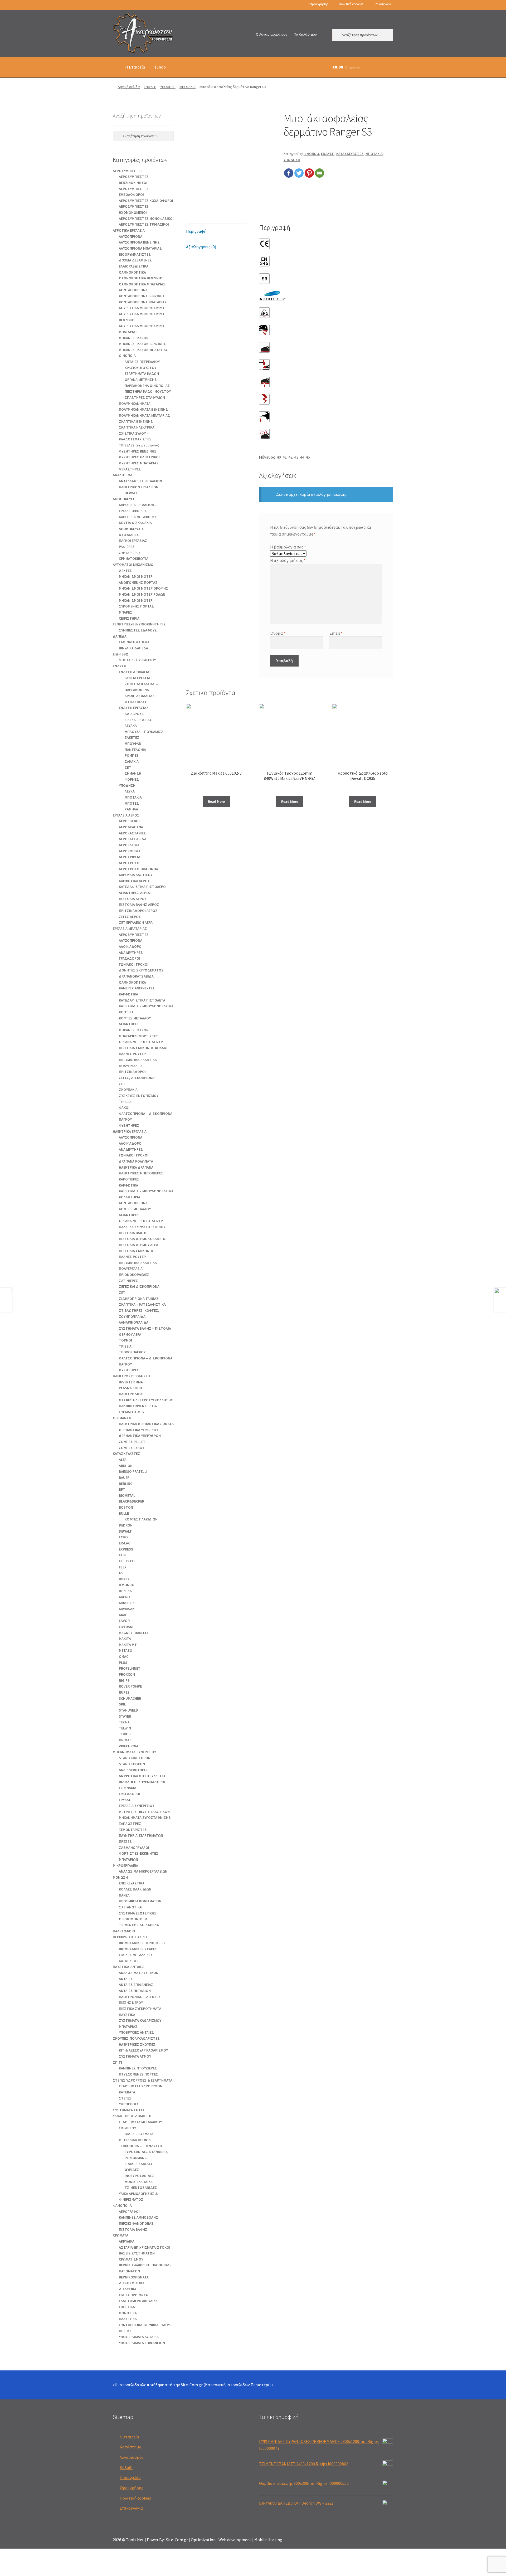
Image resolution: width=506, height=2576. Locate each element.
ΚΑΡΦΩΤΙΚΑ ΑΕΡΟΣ (134, 881)
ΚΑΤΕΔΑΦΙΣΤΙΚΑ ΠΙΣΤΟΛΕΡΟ (142, 887)
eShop (160, 67)
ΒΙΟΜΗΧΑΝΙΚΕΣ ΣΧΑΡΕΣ (138, 1949)
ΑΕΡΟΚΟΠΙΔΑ (130, 851)
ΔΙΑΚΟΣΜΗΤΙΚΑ (132, 2283)
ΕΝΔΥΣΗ (150, 87)
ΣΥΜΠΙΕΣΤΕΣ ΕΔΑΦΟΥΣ (138, 630)
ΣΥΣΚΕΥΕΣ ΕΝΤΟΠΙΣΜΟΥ (139, 1096)
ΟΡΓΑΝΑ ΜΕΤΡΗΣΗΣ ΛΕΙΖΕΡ (141, 1042)
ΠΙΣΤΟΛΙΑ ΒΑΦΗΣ (133, 1233)
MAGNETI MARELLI (133, 1633)
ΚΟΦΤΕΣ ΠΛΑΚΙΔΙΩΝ (141, 1519)
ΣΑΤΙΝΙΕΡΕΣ (128, 1281)
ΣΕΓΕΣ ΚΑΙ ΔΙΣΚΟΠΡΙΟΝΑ (139, 1286)
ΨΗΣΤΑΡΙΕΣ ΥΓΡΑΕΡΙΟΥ (137, 660)
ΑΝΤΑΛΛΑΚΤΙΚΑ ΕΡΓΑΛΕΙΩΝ (140, 481)
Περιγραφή (196, 231)
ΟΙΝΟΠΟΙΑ (127, 356)
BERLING (126, 1484)
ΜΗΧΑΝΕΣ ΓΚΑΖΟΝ (134, 338)
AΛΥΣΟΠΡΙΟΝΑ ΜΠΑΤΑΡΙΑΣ (140, 248)
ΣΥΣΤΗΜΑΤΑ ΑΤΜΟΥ (135, 2056)
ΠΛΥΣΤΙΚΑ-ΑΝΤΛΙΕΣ (129, 1967)
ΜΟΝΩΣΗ (120, 1877)
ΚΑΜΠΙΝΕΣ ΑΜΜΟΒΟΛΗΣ (138, 2217)
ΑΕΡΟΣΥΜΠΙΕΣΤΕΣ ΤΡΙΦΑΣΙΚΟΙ (144, 224)
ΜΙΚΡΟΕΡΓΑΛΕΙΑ (125, 1865)
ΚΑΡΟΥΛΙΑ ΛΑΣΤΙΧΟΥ (136, 875)
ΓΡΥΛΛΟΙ (126, 1800)
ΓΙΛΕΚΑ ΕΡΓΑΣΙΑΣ (138, 720)
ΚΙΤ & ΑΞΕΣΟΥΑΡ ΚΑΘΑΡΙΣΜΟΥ (143, 2050)
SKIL (122, 1704)
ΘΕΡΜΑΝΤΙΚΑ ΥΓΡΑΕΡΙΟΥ (138, 1430)
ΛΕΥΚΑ (130, 791)
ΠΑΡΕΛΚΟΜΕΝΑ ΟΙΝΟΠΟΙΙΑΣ (147, 386)
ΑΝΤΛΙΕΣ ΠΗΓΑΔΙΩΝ (135, 1991)
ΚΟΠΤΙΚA (126, 1012)
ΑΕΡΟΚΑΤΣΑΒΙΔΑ (133, 839)
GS (121, 1573)
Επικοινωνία (382, 4)
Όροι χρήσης (319, 4)
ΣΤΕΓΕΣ (125, 2098)
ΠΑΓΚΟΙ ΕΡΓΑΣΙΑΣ (133, 541)
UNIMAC (125, 1740)
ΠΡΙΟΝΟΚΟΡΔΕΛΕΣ (134, 1275)
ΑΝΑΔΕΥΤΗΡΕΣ (131, 952)
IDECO (124, 1579)
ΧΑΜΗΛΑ (131, 809)
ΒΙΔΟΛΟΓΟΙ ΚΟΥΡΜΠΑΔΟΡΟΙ (142, 1782)
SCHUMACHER (130, 1698)
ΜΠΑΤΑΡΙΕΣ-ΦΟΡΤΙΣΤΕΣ (139, 1036)
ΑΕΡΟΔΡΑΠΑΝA (131, 827)
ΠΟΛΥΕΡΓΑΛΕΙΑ (131, 1066)
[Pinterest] (309, 173)
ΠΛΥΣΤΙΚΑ (127, 2015)
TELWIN (125, 1728)
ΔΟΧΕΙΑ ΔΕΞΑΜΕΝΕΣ (135, 260)
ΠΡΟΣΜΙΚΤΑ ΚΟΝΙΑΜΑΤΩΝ (140, 1901)
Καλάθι (126, 2467)
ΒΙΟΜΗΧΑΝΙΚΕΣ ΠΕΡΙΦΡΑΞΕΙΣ (142, 1943)
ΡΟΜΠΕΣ (132, 755)
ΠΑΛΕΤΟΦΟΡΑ (124, 1931)
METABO (126, 1650)
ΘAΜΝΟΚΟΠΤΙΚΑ (132, 272)
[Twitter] (299, 173)
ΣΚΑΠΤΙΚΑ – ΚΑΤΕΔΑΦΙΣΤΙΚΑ (142, 1304)
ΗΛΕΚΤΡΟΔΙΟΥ (131, 1394)
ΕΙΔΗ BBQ (121, 654)
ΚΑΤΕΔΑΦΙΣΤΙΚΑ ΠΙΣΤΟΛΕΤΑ (142, 1000)
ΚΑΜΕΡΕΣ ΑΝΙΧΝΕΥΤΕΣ (137, 988)
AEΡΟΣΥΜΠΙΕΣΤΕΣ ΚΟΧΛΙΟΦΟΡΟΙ (146, 201)
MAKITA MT (128, 1645)
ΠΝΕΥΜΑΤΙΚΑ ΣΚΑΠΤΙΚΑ (138, 1060)
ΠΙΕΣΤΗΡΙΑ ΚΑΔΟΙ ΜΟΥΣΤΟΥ (148, 391)
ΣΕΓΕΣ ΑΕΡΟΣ (130, 917)
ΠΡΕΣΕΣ (125, 1841)
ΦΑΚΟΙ (124, 1107)
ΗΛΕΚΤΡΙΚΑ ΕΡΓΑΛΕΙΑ (130, 1131)
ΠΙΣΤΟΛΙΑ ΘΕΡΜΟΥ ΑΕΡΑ (138, 1245)
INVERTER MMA (131, 1382)
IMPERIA (125, 1591)
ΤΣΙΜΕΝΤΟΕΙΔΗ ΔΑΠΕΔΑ (139, 1925)
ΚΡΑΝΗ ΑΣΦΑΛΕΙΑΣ (140, 696)
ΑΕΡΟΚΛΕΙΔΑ (129, 845)
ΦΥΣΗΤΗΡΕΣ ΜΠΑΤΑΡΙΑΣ (139, 463)
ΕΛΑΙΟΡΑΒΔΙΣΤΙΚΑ (134, 266)
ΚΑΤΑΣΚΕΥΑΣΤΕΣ (350, 154)
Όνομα (278, 633)
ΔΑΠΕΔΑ (120, 636)
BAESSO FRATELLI (133, 1471)
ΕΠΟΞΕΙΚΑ (127, 2307)
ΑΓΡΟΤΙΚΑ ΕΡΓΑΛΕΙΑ (129, 230)
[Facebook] (289, 173)
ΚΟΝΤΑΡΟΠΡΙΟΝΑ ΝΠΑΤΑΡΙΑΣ (143, 302)
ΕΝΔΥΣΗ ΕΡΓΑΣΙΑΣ (134, 708)
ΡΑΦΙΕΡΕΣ (127, 547)
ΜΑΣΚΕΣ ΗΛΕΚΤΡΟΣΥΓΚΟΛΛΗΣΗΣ (146, 1400)
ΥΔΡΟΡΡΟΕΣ (129, 2104)
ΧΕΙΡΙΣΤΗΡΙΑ (129, 618)
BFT (122, 1489)
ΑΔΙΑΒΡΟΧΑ (134, 714)
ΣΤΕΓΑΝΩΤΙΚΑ (130, 1907)
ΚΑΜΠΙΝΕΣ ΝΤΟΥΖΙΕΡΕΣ (138, 2068)
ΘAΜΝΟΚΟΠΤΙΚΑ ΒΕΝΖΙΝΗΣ (141, 278)
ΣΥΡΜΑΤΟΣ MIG (131, 1412)
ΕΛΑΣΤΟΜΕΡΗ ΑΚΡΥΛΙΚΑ (138, 2301)
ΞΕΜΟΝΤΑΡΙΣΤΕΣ (133, 1830)
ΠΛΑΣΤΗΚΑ (128, 2319)
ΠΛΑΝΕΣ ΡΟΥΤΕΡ (132, 1054)
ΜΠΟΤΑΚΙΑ (188, 87)
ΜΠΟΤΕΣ (132, 803)
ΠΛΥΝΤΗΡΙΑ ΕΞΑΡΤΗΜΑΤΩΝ (141, 1835)
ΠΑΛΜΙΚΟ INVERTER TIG (138, 1406)
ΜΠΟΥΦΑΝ (133, 743)
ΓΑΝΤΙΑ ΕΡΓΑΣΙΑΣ (139, 678)
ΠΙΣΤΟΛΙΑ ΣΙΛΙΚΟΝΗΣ (137, 1251)
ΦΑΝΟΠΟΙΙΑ (122, 2205)
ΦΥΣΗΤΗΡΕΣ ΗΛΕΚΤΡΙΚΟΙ (139, 457)
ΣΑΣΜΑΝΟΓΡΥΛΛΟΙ (134, 1848)
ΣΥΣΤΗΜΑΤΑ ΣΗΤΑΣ (129, 2110)
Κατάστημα (131, 2447)
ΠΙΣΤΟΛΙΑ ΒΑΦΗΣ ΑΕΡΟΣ (139, 905)
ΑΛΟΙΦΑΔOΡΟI (131, 946)
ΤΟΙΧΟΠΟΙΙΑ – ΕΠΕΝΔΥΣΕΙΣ (141, 2146)
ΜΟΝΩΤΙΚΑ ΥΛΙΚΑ (139, 2182)
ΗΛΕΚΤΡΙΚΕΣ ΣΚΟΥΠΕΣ (137, 2044)
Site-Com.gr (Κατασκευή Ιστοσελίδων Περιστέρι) (226, 2385)
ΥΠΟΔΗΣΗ (168, 87)
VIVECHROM (128, 1746)
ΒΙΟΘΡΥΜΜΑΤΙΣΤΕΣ (135, 254)
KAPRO (124, 1597)
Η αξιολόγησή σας (288, 560)
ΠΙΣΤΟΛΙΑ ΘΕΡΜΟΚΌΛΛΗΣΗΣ (143, 1239)
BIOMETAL (127, 1495)
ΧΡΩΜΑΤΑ (121, 2235)
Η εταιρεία (129, 2437)
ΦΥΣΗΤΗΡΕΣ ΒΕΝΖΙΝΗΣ (138, 451)
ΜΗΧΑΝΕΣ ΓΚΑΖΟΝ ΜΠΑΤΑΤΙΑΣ (143, 350)
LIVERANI (126, 1627)
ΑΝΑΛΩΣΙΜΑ (123, 475)
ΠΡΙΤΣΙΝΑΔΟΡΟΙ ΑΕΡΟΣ (138, 911)
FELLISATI (127, 1561)
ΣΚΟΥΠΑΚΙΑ (128, 1090)
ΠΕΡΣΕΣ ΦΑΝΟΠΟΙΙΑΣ (136, 2223)
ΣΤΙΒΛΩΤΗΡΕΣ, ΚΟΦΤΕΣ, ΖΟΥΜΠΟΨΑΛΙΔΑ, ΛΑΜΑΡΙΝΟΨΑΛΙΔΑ (139, 1316)
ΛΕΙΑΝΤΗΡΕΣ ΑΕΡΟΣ (135, 893)
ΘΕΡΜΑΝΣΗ (122, 1418)
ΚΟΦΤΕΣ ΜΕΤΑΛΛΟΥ (135, 1018)
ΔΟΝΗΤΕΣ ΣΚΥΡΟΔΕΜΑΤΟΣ (141, 970)
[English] (123, 5)
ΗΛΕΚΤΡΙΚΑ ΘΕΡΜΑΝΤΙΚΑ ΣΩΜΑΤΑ (146, 1424)
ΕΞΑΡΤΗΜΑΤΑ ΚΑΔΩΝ (142, 373)
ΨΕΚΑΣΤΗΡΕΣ (130, 469)
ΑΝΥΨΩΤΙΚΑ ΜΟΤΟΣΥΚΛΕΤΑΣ (142, 1776)
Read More (216, 801)
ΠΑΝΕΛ (124, 1895)
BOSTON (126, 1507)
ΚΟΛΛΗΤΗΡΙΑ (130, 1197)
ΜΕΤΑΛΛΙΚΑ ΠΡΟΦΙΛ (135, 2140)
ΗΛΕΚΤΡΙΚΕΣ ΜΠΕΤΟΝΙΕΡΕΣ (141, 1173)
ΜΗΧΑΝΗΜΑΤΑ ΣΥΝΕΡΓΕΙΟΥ (134, 1752)
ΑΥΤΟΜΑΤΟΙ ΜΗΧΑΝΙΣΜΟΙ (134, 565)
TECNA (124, 1722)
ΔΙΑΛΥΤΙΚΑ (128, 2289)
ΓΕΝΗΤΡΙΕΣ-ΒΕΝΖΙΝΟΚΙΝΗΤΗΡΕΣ (139, 624)
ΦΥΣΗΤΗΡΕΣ (129, 1125)
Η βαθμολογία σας (288, 547)
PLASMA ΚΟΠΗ (130, 1388)
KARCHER (126, 1603)
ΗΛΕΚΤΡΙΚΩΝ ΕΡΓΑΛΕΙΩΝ (139, 487)
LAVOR (124, 1621)
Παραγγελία (130, 2477)
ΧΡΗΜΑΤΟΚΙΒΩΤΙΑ (134, 558)
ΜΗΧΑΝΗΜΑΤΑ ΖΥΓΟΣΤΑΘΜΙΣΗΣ (145, 1817)
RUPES (124, 1692)
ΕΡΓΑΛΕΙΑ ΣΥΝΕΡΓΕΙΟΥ (137, 1806)
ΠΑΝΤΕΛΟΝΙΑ (135, 750)
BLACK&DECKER (132, 1501)
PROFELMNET (130, 1668)
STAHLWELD (128, 1710)
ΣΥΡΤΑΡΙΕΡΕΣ (130, 553)
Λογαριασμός (132, 2457)
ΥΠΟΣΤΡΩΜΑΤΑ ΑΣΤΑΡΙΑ (139, 2337)
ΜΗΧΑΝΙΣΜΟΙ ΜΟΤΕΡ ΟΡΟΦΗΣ (143, 588)
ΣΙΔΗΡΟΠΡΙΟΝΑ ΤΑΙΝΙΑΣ (139, 1299)
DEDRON (126, 1525)
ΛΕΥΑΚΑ (131, 726)
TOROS (125, 1734)
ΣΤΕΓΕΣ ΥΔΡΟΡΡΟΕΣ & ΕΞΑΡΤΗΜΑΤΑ (143, 2080)
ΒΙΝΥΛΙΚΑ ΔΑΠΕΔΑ (133, 648)
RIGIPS (124, 1680)
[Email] (320, 173)
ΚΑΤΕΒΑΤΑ (127, 2092)
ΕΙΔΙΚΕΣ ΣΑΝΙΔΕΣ (139, 2164)
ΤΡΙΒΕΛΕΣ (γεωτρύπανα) (139, 445)
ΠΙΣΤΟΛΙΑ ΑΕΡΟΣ (133, 899)
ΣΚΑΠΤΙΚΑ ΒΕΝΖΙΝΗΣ (136, 421)
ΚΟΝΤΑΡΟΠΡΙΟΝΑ (133, 290)
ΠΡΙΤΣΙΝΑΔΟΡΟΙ (132, 1072)
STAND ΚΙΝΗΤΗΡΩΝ (135, 1758)
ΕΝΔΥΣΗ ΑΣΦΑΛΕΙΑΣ (135, 672)
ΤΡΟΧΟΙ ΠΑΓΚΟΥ (132, 1352)
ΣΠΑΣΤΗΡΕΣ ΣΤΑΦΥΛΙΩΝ (145, 397)
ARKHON (126, 1466)
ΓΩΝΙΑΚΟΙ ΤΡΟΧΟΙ (134, 964)
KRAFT (124, 1615)
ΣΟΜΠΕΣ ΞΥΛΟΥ (132, 1448)
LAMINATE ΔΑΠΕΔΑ (134, 642)
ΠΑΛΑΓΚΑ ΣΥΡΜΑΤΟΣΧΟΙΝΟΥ (142, 1227)
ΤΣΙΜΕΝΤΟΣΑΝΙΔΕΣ (141, 2188)
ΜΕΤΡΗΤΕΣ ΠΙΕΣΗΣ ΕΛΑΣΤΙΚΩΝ (144, 1812)
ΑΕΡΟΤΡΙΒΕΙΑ (130, 857)
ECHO (123, 1537)
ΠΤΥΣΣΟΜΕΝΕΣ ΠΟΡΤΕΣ (138, 2074)
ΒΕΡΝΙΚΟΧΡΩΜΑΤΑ (134, 2277)
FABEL (124, 1555)
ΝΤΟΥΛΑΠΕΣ (129, 535)
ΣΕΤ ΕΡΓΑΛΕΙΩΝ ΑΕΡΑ (136, 922)
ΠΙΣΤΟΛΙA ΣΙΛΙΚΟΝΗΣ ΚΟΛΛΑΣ (144, 1048)
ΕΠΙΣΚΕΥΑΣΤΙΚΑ (132, 1883)
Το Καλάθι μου (306, 34)
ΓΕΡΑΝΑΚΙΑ (128, 1788)
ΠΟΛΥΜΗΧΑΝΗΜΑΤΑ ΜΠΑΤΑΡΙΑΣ (144, 415)
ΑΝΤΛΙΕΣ (126, 1979)
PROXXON (127, 1674)
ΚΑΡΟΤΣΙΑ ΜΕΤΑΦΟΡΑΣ (138, 517)
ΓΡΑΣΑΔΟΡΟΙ (130, 958)
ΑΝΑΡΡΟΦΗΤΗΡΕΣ (134, 1770)
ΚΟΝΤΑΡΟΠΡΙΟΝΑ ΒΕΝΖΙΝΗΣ (142, 296)
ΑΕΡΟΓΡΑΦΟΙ (129, 821)
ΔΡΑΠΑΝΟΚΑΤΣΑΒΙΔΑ (136, 976)
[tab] (216, 232)
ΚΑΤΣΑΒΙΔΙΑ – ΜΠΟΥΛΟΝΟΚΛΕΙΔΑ (146, 1006)
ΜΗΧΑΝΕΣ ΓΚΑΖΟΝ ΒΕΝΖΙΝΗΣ (142, 344)
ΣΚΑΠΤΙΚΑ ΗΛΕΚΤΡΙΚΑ (137, 427)
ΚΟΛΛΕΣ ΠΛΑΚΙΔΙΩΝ (135, 1889)
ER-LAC (125, 1543)
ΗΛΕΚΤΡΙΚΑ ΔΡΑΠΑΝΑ (136, 1167)
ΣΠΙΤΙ (117, 2062)
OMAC (124, 1656)
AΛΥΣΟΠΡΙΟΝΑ (131, 236)
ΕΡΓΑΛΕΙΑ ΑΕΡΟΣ (126, 815)
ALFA (123, 1460)
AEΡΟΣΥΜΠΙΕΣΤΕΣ (128, 171)
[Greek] (115, 5)
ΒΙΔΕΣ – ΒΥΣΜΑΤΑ (139, 2134)
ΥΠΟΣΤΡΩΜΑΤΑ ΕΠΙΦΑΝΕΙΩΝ (142, 2343)
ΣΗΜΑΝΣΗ (133, 773)
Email (336, 633)
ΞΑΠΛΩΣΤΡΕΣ (130, 1824)
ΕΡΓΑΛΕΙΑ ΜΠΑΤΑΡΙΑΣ (130, 929)
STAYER (125, 1716)
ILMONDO (311, 154)
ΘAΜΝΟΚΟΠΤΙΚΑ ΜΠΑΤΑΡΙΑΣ (142, 284)
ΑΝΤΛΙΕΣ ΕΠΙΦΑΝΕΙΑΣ (136, 1985)
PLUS (123, 1663)
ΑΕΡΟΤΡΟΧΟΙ (130, 863)
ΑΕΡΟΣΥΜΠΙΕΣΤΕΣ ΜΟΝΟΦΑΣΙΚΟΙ (146, 218)
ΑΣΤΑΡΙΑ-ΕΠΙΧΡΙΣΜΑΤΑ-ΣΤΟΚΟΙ (145, 2247)
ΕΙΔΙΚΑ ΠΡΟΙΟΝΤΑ (133, 2295)
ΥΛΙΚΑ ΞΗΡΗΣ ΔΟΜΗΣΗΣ (133, 2116)
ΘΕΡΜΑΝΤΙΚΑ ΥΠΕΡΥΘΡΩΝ (140, 1436)
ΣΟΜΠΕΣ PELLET (132, 1442)
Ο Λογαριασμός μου (272, 34)
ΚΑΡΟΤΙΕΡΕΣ (129, 1179)
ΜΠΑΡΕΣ (126, 612)
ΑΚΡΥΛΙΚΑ (127, 2241)
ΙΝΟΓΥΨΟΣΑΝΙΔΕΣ (140, 2176)
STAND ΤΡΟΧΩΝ (132, 1764)
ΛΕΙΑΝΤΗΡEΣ (129, 1024)
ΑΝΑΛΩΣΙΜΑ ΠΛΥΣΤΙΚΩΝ (139, 1973)
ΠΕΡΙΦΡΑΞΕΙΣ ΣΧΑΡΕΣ (130, 1937)
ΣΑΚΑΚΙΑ (132, 761)
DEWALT (131, 493)
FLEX (123, 1567)
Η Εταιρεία (135, 67)
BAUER (124, 1477)
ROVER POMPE (130, 1686)
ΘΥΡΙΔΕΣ (132, 2170)
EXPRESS (126, 1549)
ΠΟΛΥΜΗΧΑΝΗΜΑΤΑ (135, 404)
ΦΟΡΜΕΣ (132, 779)
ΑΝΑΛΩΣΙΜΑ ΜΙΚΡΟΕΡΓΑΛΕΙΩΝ (143, 1871)
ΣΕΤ (128, 767)
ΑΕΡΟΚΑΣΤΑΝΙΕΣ (132, 833)
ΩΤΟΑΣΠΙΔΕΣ (136, 702)
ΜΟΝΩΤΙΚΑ (128, 2313)
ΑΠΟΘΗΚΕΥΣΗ (124, 499)
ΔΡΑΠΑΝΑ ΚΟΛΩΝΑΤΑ (136, 1161)
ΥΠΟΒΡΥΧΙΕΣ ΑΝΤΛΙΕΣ (136, 2032)
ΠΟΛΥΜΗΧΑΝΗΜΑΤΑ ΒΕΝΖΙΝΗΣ (143, 409)
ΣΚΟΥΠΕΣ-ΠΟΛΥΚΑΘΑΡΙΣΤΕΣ (136, 2038)
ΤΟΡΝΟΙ (125, 1340)
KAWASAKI (127, 1609)
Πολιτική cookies (351, 4)
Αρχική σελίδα (129, 87)
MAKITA (125, 1639)
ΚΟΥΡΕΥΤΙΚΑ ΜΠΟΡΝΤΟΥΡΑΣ (142, 308)
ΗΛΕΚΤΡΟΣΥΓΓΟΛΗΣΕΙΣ (132, 1376)
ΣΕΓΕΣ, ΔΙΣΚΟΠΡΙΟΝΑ (137, 1078)
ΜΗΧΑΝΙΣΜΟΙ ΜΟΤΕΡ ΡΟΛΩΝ (142, 594)
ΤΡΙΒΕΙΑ (125, 1102)
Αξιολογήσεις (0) (201, 247)
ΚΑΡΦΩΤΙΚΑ (128, 994)
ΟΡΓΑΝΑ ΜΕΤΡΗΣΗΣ (141, 380)
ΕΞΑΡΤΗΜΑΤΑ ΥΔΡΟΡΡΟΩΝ (141, 2086)
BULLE (124, 1513)
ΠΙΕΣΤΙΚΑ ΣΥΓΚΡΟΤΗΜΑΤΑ (140, 2009)
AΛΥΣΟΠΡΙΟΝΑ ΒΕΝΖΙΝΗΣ (139, 242)
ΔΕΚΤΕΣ (125, 571)
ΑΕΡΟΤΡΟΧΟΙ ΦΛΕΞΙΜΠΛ (138, 869)
